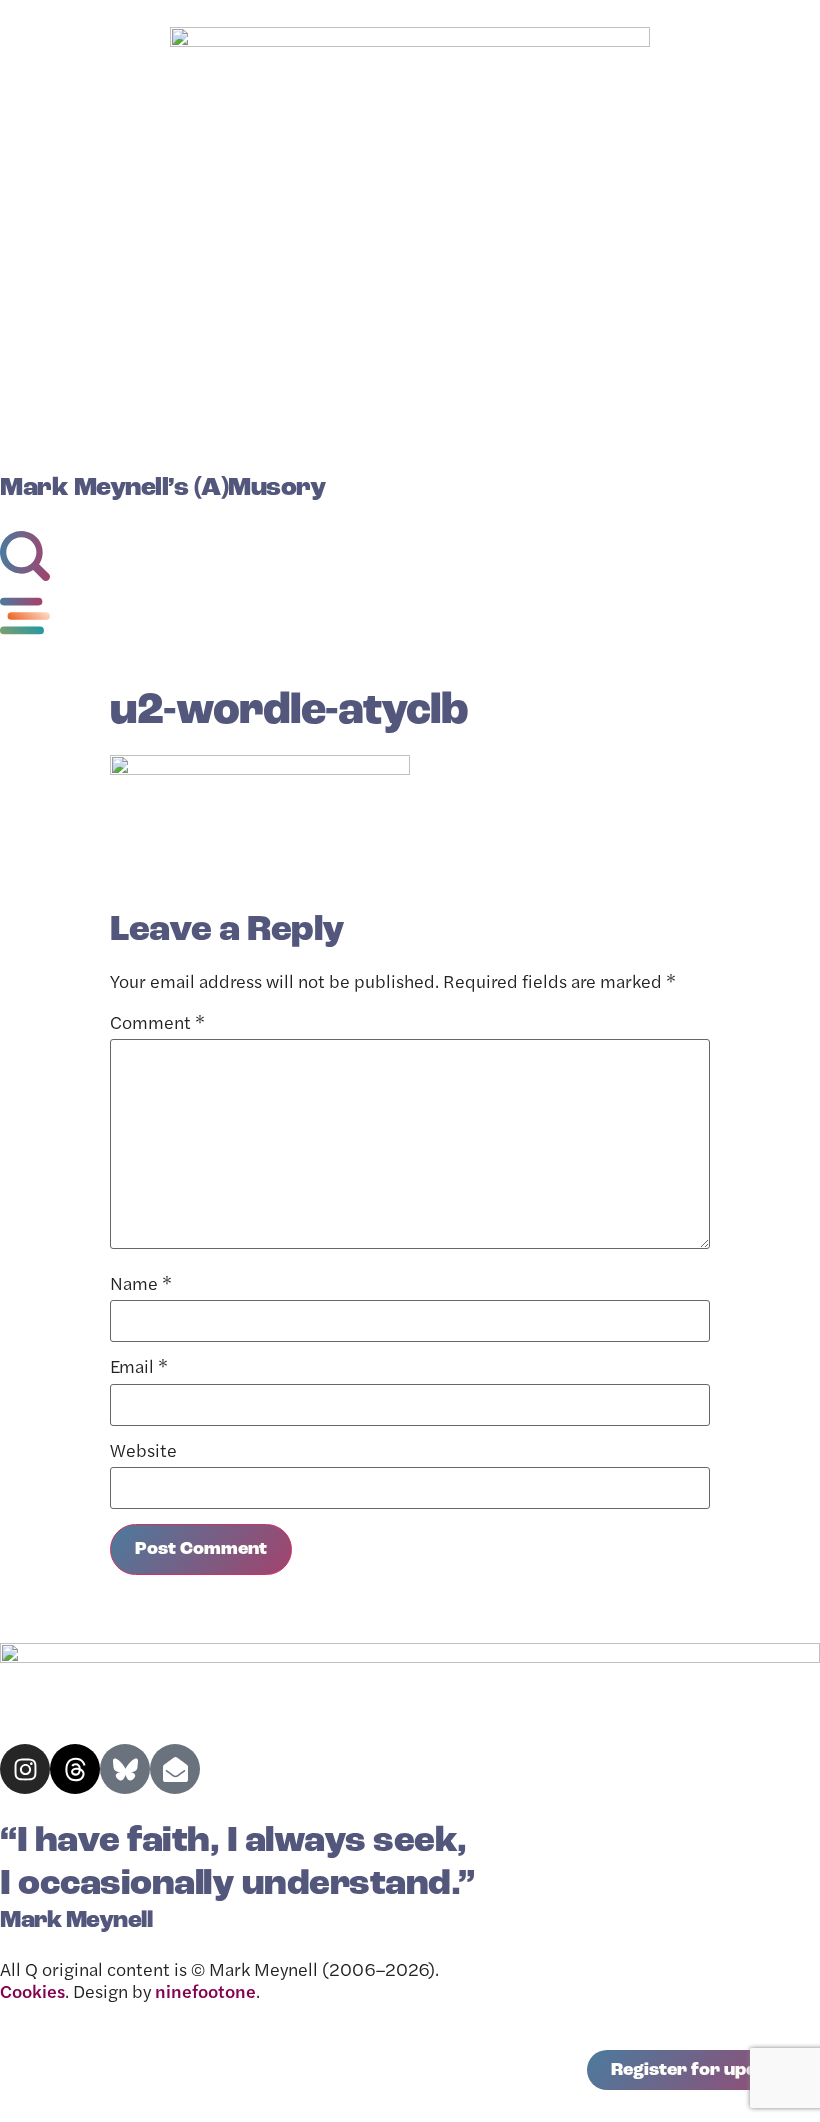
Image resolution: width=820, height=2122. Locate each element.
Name (141, 1286)
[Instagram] (25, 1769)
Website (143, 1453)
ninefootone (205, 1994)
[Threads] (75, 1769)
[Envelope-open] (175, 1769)
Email (139, 1369)
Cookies (32, 1994)
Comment (157, 1025)
